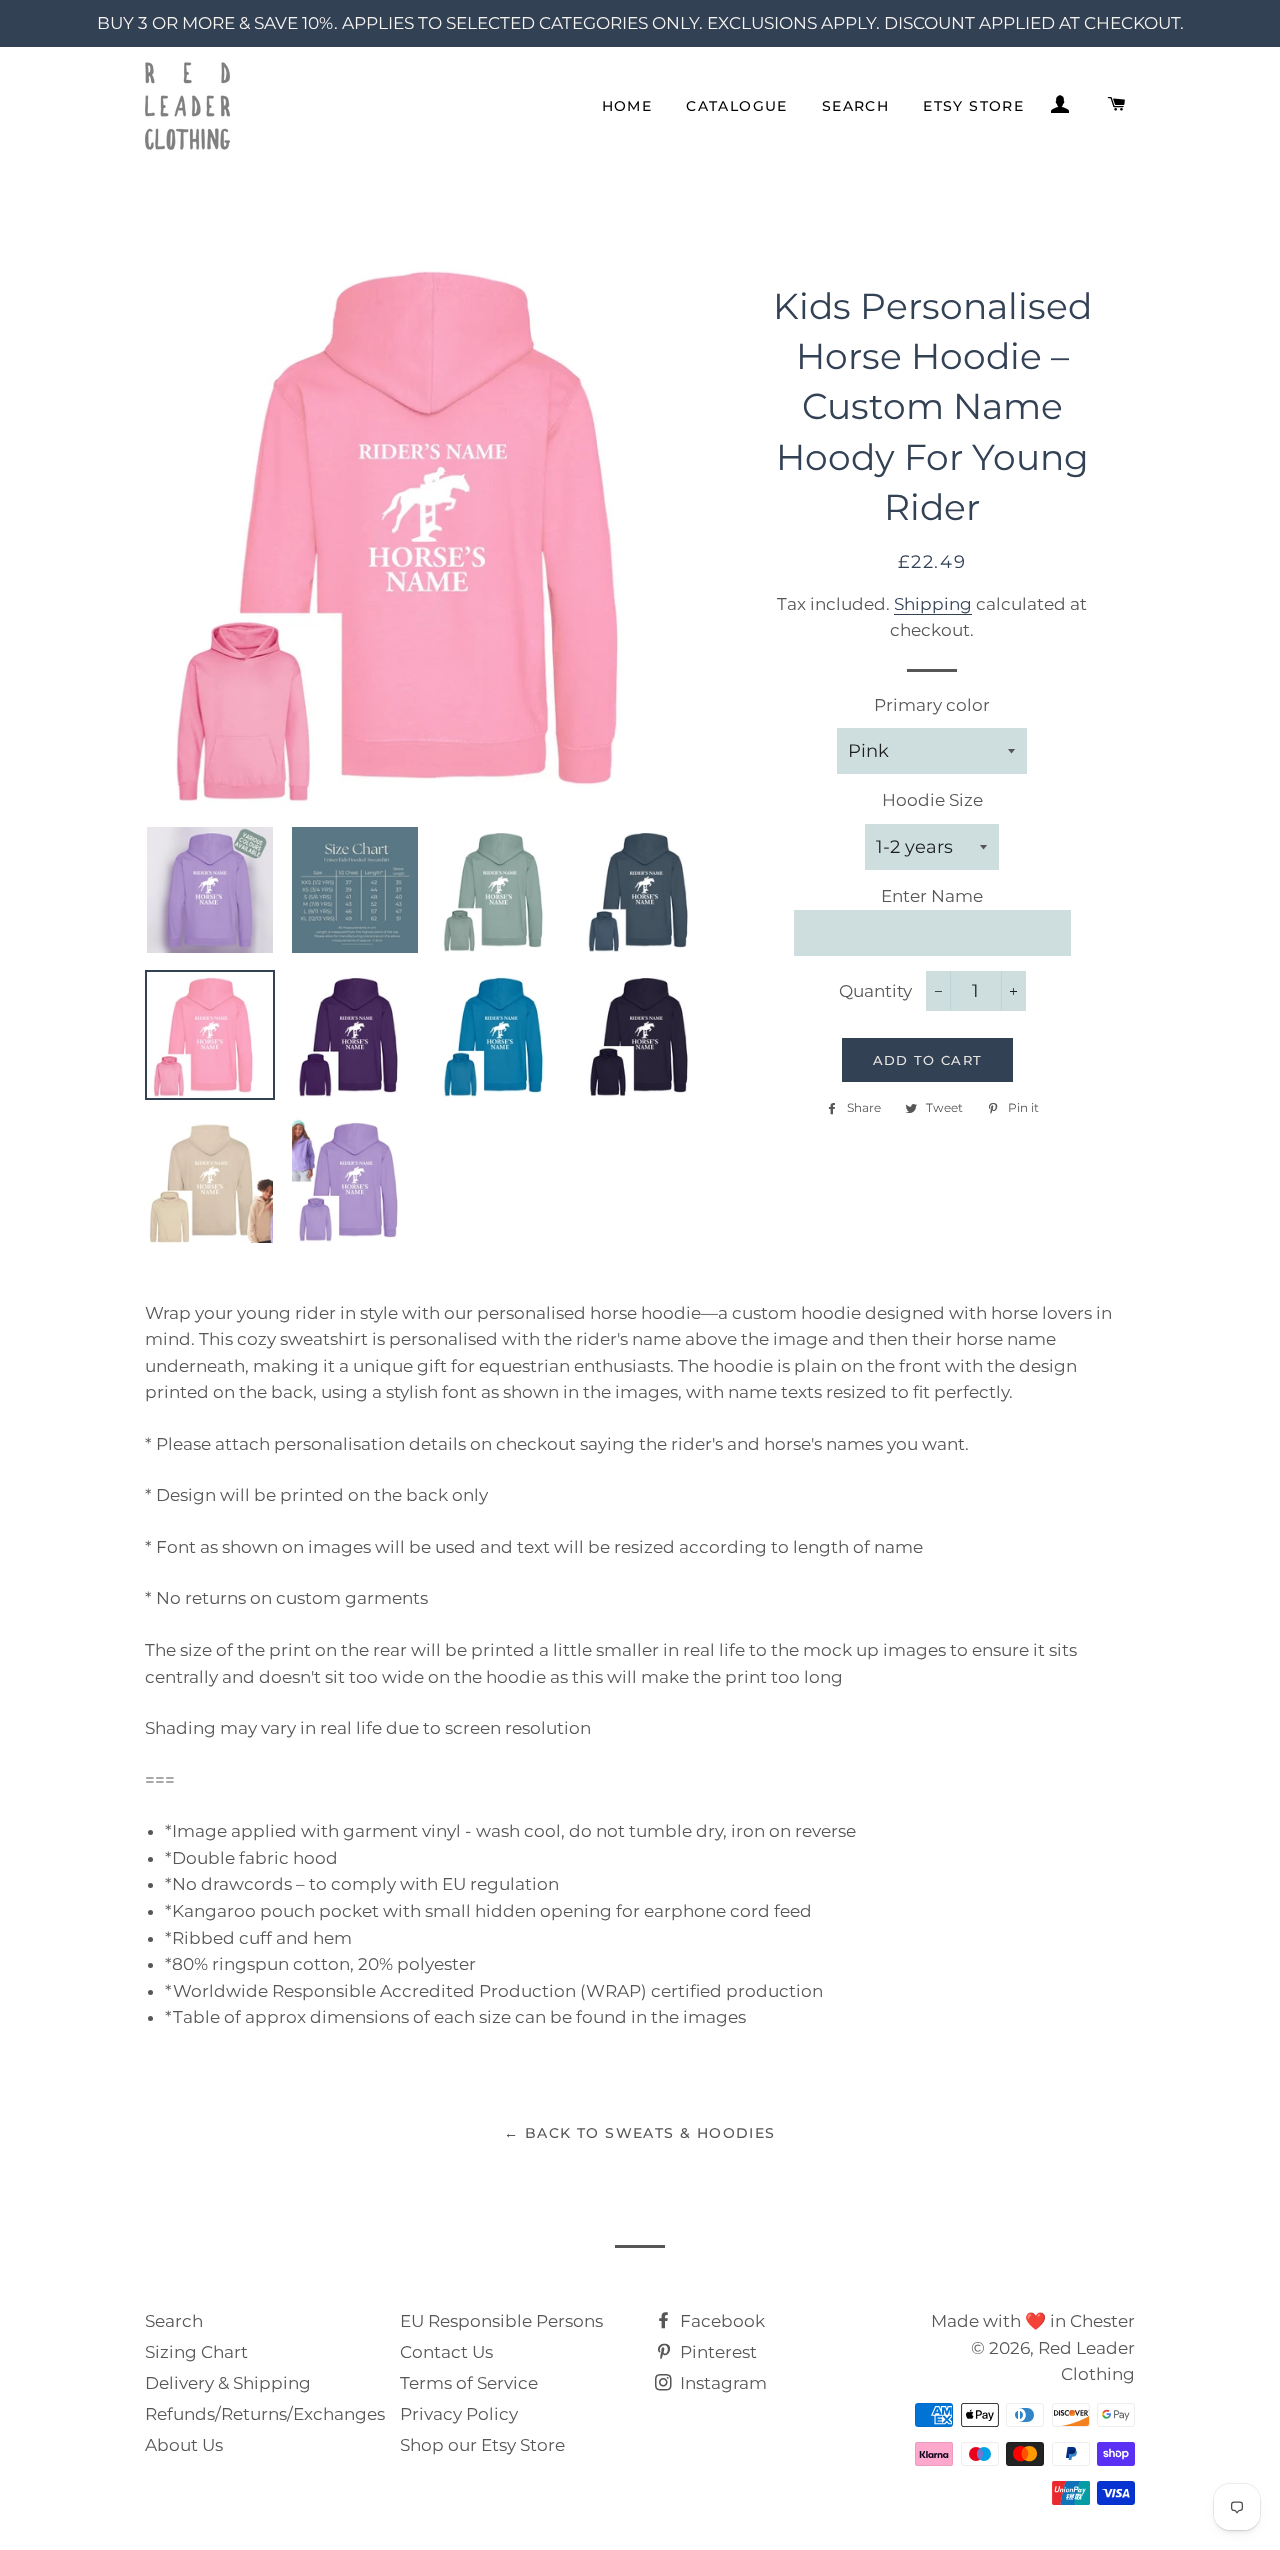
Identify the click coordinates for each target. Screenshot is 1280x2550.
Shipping (933, 604)
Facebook (720, 2321)
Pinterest (716, 2352)
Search (855, 106)
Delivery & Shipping (228, 2383)
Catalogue (737, 106)
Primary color (932, 705)
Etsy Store (973, 106)
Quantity (875, 991)
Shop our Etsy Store (482, 2445)
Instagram (721, 2383)
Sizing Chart (196, 2352)
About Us (184, 2445)
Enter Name (932, 896)
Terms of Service (469, 2383)
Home (627, 106)
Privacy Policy (459, 2414)
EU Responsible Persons (501, 2321)
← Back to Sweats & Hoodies (639, 2133)
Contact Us (446, 2352)
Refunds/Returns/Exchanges (265, 2414)
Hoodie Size (932, 800)
